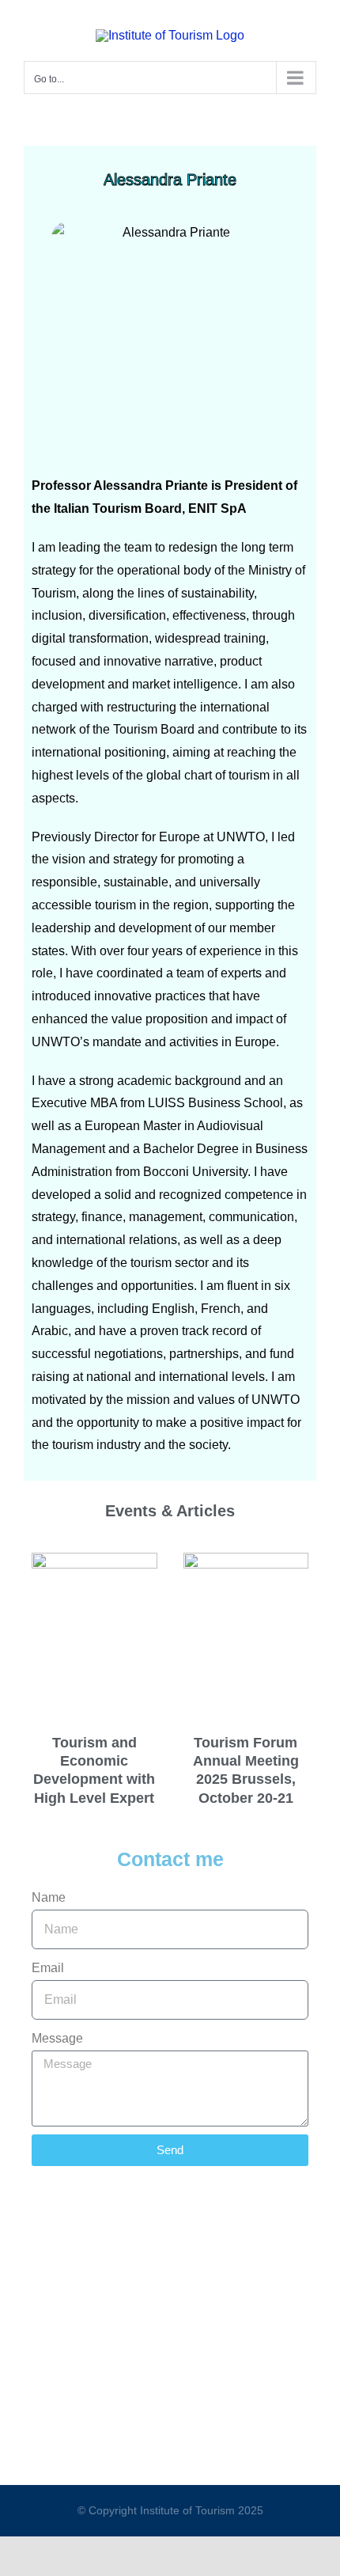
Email (48, 1968)
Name (49, 1897)
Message (57, 2038)
